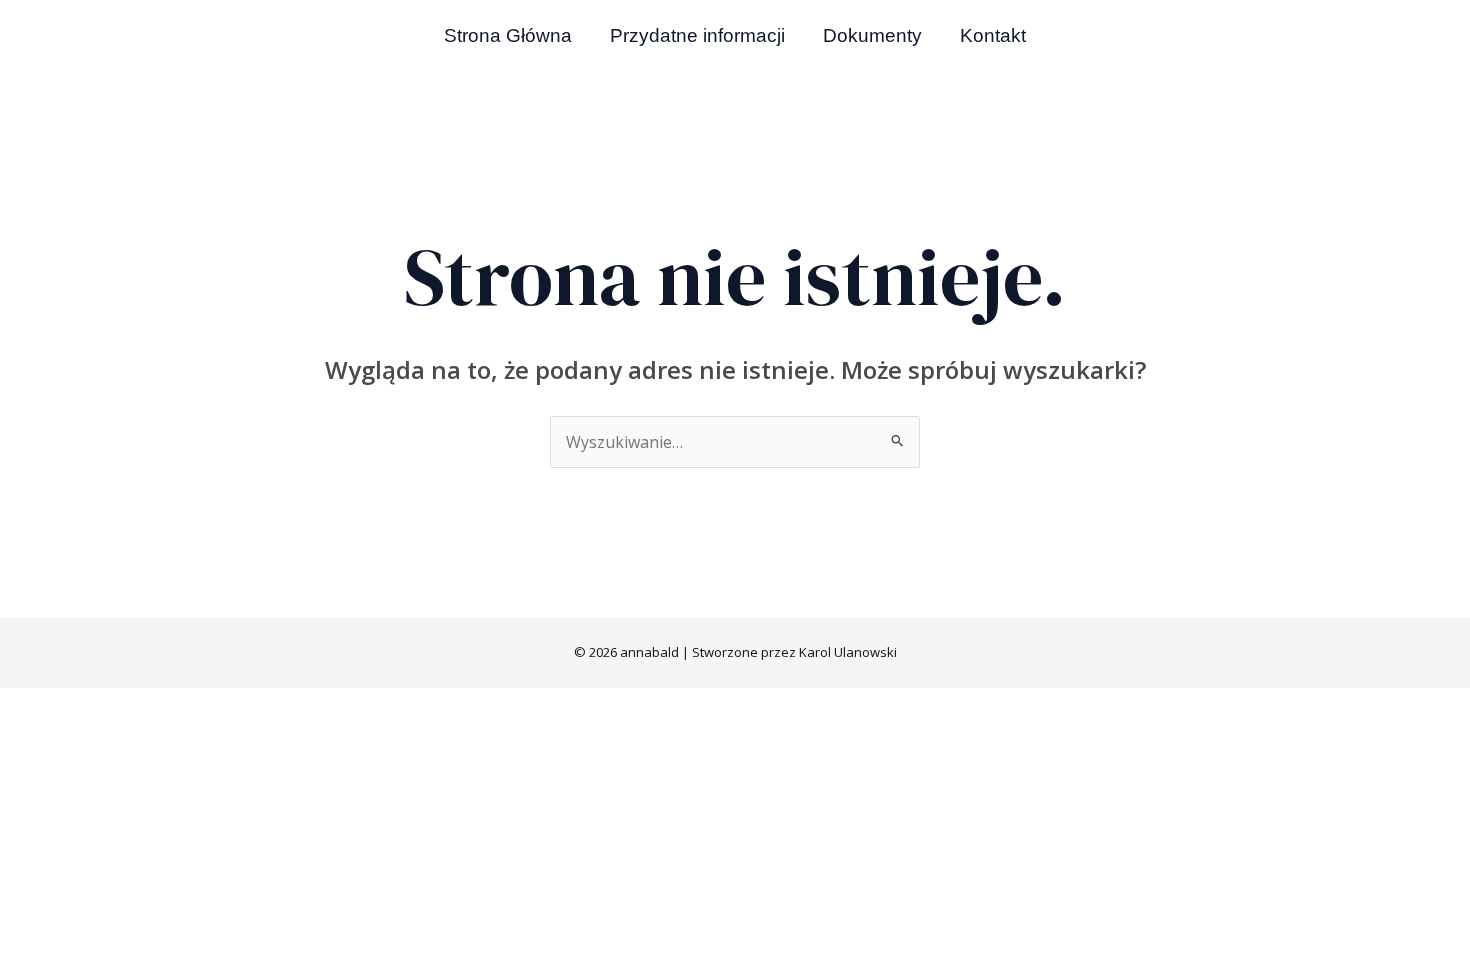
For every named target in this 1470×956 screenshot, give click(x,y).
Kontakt (993, 35)
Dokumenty (872, 35)
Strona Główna (508, 35)
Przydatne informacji (697, 35)
